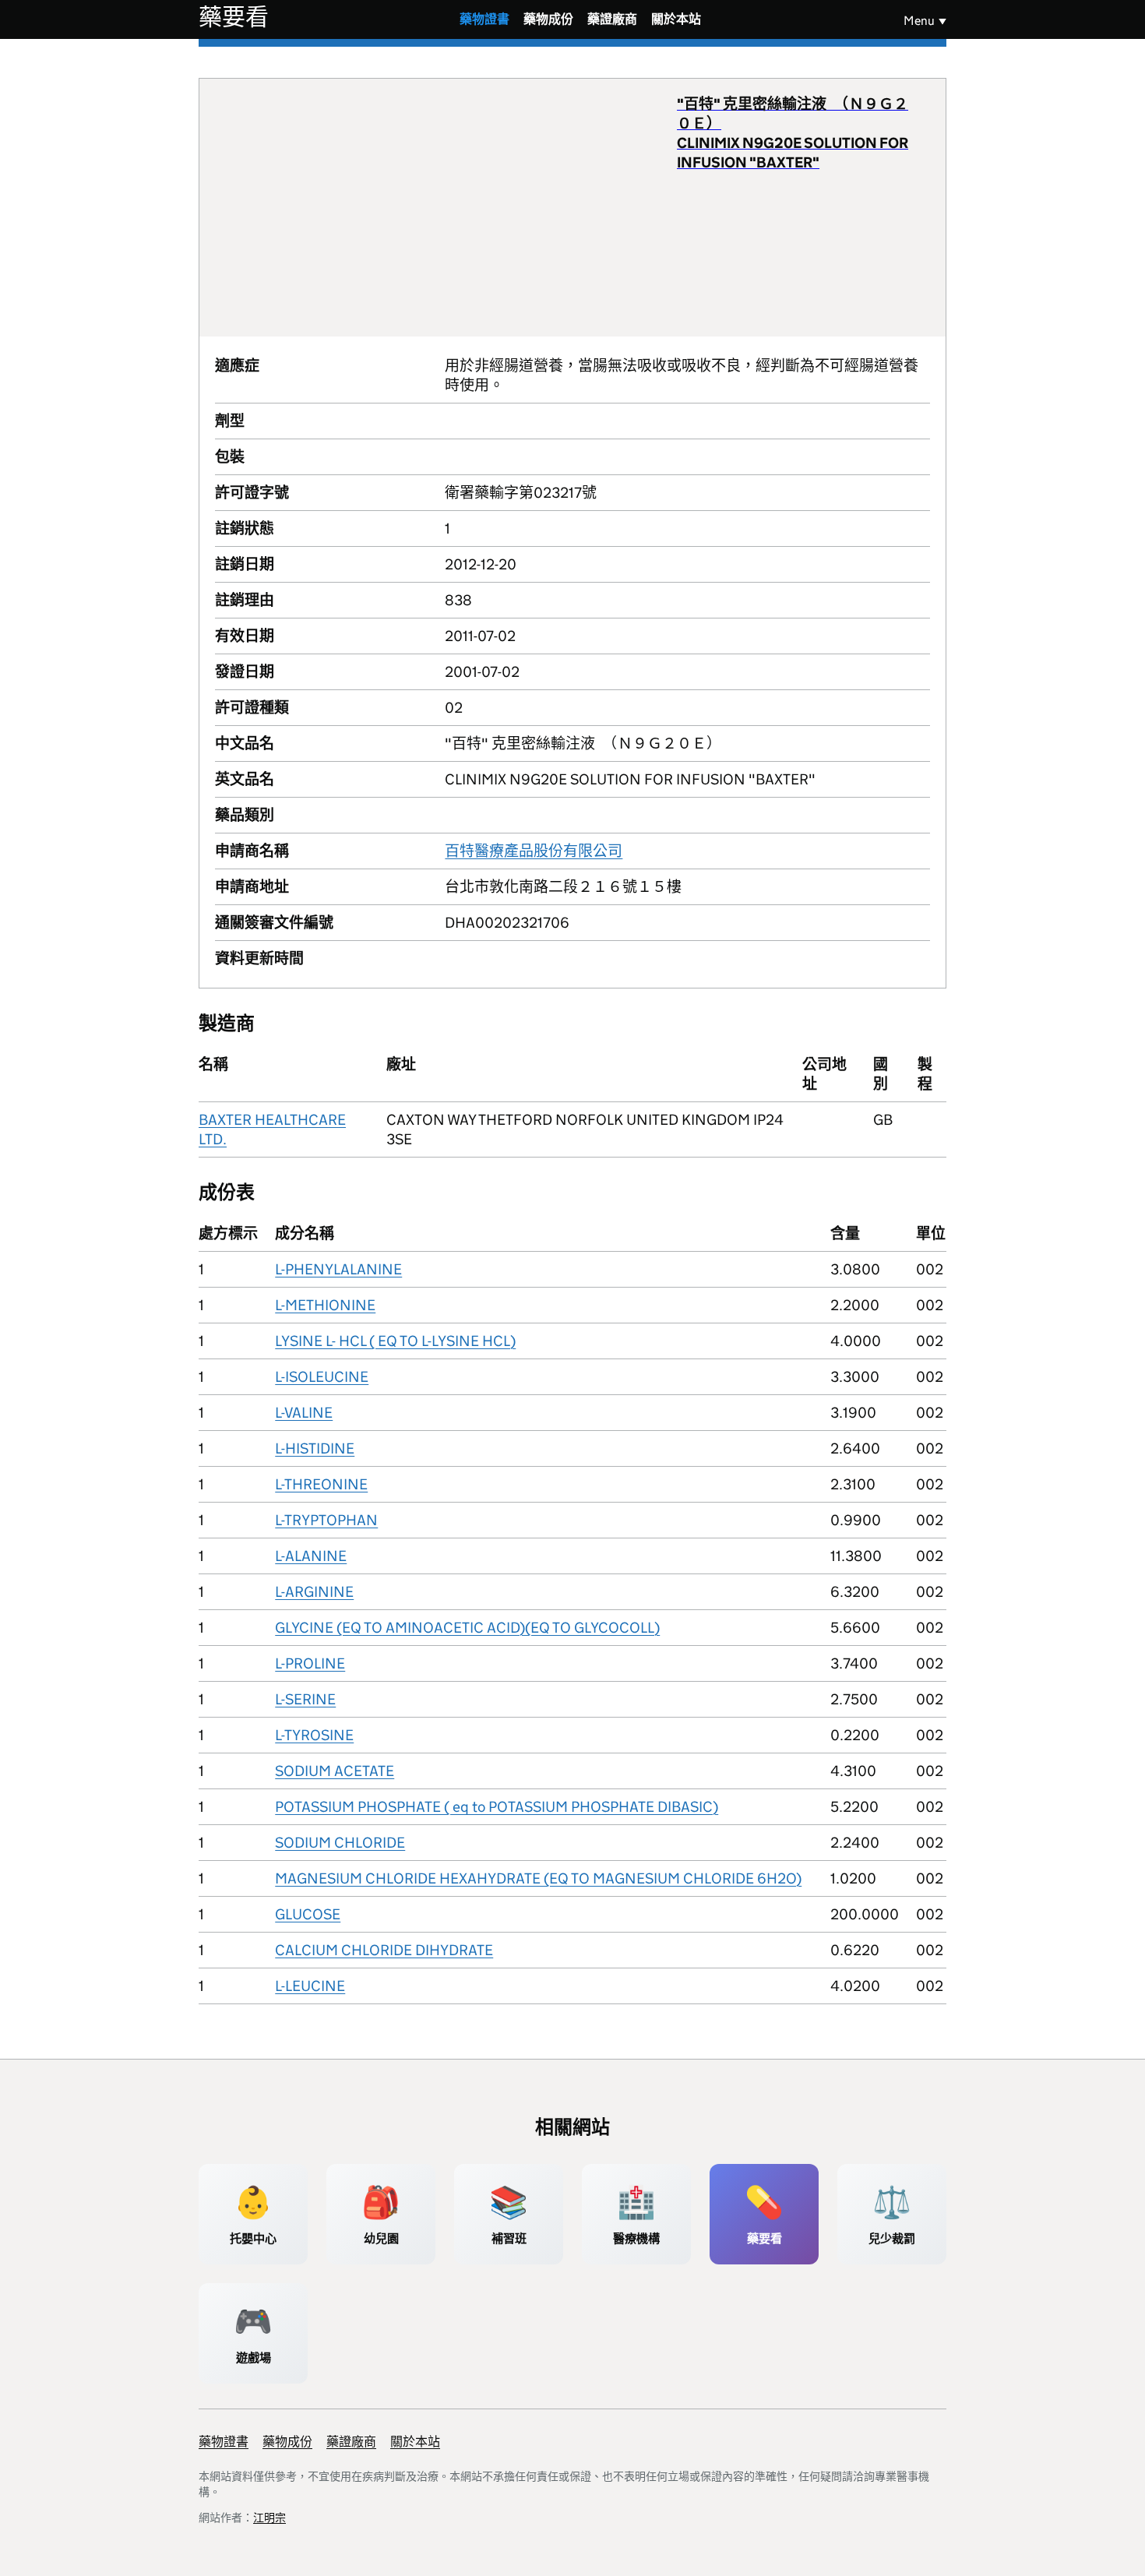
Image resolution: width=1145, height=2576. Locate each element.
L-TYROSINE (314, 1735)
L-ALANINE (311, 1556)
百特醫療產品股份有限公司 (534, 851)
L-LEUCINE (310, 1986)
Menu (919, 21)
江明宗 (270, 2518)
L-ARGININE (314, 1592)
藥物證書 (484, 19)
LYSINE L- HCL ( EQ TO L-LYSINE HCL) (395, 1341)
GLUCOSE (308, 1914)
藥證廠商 (612, 19)
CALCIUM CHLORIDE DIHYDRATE (384, 1950)
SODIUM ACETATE (335, 1771)
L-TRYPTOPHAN (326, 1520)
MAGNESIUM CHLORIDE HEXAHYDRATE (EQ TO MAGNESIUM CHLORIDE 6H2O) (538, 1878)
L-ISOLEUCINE (322, 1377)
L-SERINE (305, 1699)
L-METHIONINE (325, 1305)
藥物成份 (548, 19)
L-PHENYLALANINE (338, 1269)
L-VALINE (304, 1413)
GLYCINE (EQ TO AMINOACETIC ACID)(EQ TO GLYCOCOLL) (467, 1628)
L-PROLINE (310, 1663)
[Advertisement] (446, 207)
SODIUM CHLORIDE (340, 1843)
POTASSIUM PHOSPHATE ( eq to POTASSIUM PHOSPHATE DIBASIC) (497, 1807)
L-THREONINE (321, 1484)
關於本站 (676, 19)
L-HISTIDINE (315, 1448)
